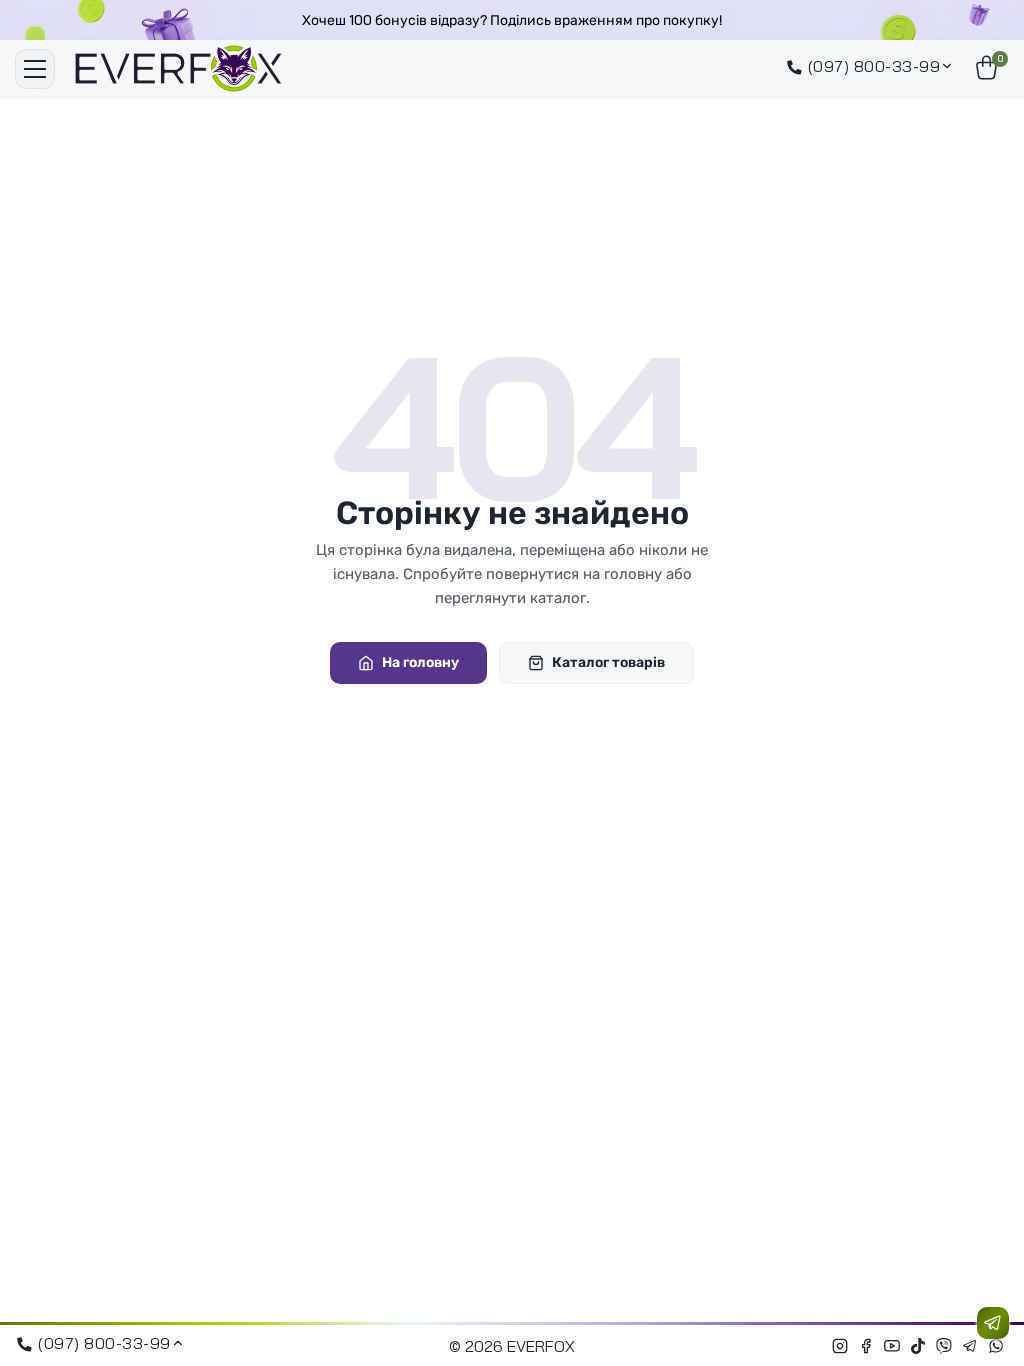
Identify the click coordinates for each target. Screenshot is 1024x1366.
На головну (420, 662)
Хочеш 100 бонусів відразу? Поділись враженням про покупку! (512, 20)
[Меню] (35, 69)
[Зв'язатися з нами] (993, 1323)
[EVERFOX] (178, 68)
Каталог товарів (608, 662)
